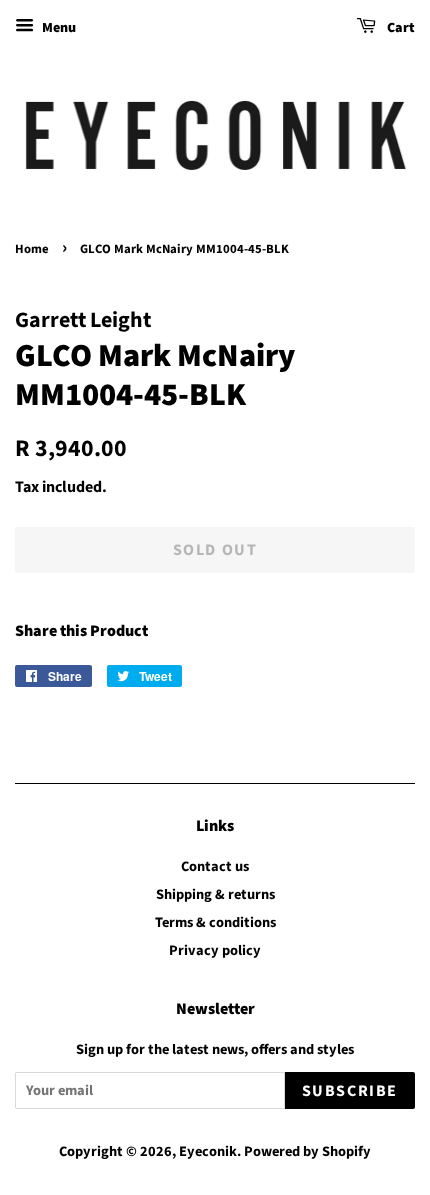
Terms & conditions (215, 922)
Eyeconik (208, 1151)
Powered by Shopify (307, 1151)
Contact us (215, 866)
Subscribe (350, 1091)
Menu (57, 28)
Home (32, 249)
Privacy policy (215, 950)
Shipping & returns (215, 894)
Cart (399, 28)
